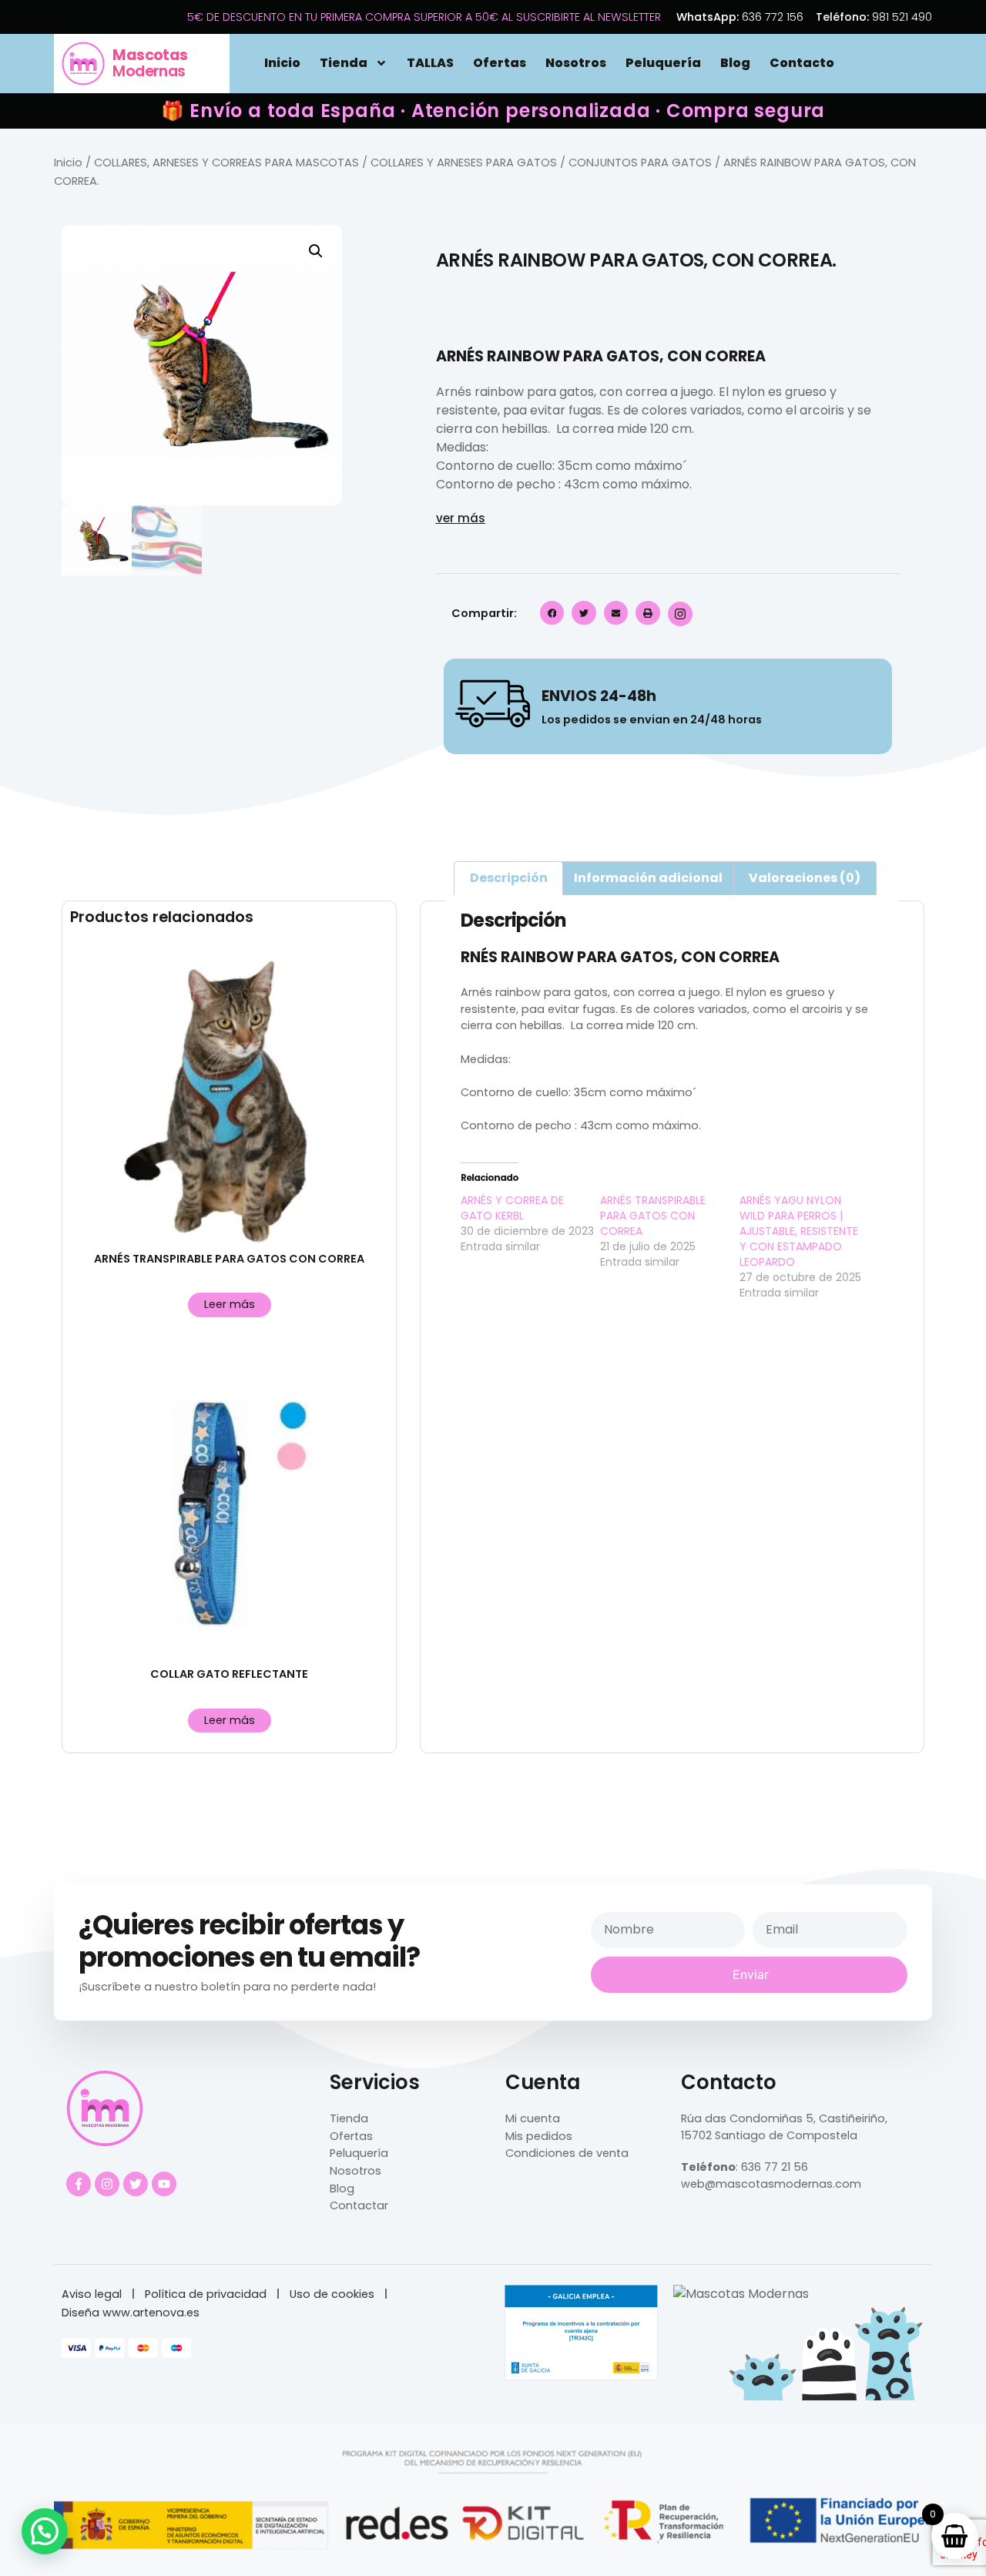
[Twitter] (136, 2184)
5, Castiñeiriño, (845, 2118)
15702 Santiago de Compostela (769, 2135)
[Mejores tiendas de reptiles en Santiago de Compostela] (741, 2294)
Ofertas (500, 63)
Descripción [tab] (509, 878)
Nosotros (576, 63)
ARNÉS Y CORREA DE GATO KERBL (512, 1208)
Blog (735, 63)
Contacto (802, 63)
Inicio (282, 63)
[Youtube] (164, 2184)
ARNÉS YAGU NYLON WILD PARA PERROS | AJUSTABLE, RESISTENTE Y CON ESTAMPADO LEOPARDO (799, 1231)
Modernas (150, 63)
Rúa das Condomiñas (742, 2118)
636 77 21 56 (775, 2167)
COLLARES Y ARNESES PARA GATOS (464, 163)
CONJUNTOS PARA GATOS (640, 163)
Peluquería (663, 63)
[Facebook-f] (79, 2184)
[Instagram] (107, 2184)
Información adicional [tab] (648, 878)
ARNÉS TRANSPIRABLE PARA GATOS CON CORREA (653, 1216)
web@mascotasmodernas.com (771, 2184)
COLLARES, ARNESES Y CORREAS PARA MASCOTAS (226, 163)
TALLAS (430, 63)
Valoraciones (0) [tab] (805, 878)
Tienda (344, 63)
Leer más (230, 1304)
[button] (316, 251)
